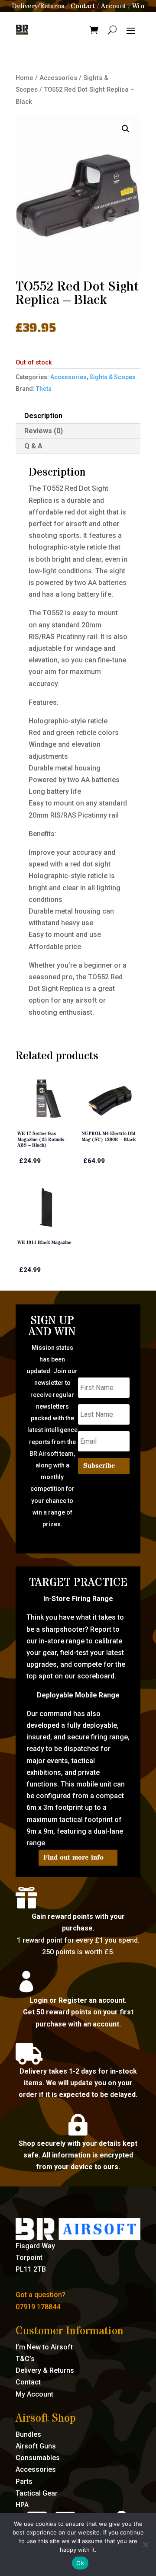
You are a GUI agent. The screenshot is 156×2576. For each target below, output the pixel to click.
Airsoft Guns (36, 2446)
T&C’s (25, 2359)
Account (114, 6)
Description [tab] (43, 416)
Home (24, 78)
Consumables (38, 2458)
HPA (22, 2505)
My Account (34, 2394)
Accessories (58, 78)
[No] (145, 2544)
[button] (126, 129)
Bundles (28, 2434)
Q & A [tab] (33, 446)
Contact (83, 6)
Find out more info (73, 1857)
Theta (44, 389)
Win (138, 6)
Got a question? (41, 2295)
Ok (80, 2563)
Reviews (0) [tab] (44, 431)
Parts (24, 2482)
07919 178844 (38, 2307)
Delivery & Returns (45, 2370)
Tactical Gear (37, 2493)
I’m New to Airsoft (44, 2347)
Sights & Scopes (112, 377)
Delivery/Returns (38, 6)
